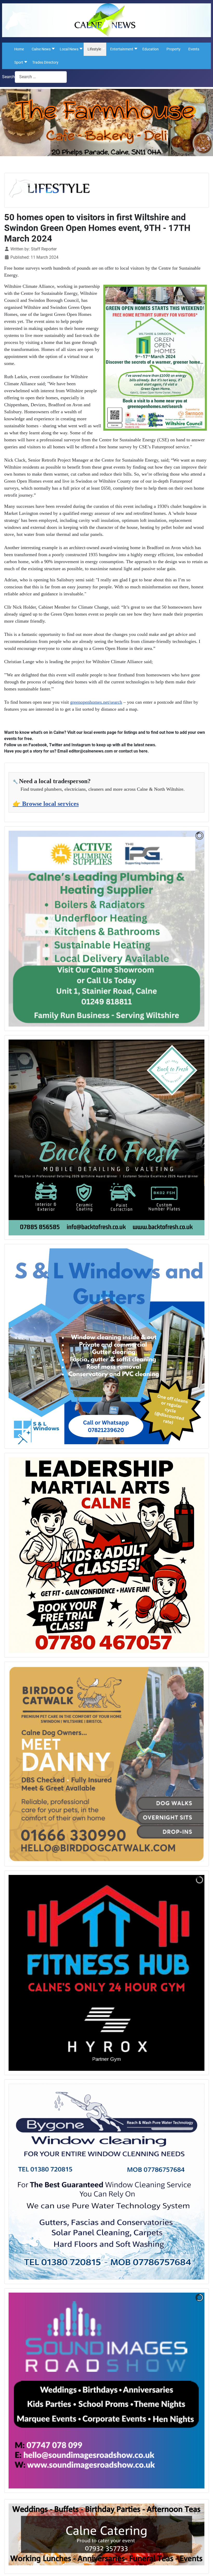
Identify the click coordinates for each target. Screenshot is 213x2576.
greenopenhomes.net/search (96, 702)
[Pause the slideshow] (189, 929)
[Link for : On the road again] (106, 1137)
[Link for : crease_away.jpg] (106, 1973)
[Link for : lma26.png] (106, 1555)
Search (8, 77)
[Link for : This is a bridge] (106, 1346)
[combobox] (41, 77)
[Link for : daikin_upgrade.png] (106, 929)
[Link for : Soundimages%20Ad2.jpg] (106, 2391)
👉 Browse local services (46, 804)
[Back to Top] (204, 2566)
